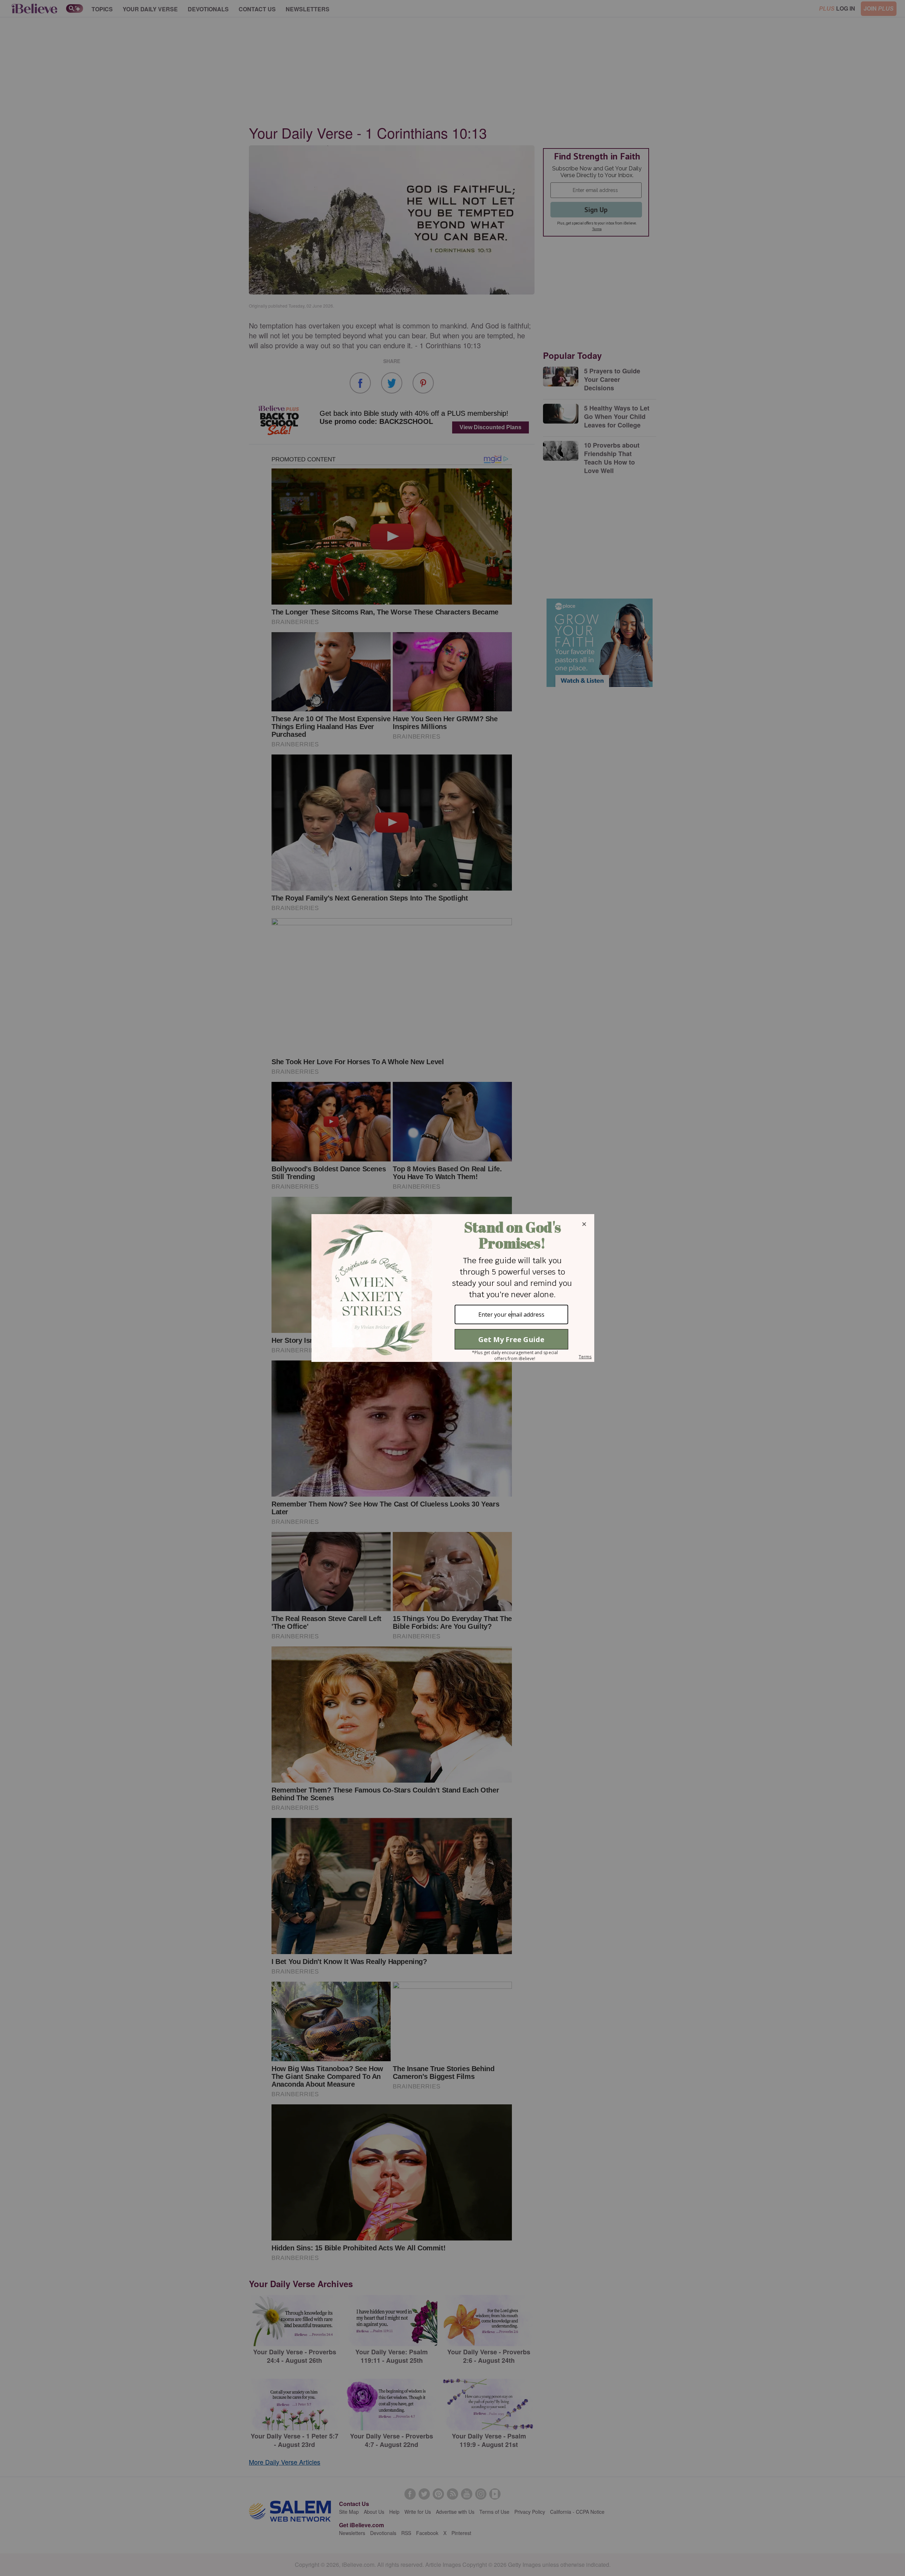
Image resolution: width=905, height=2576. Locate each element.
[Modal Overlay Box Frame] (452, 1288)
